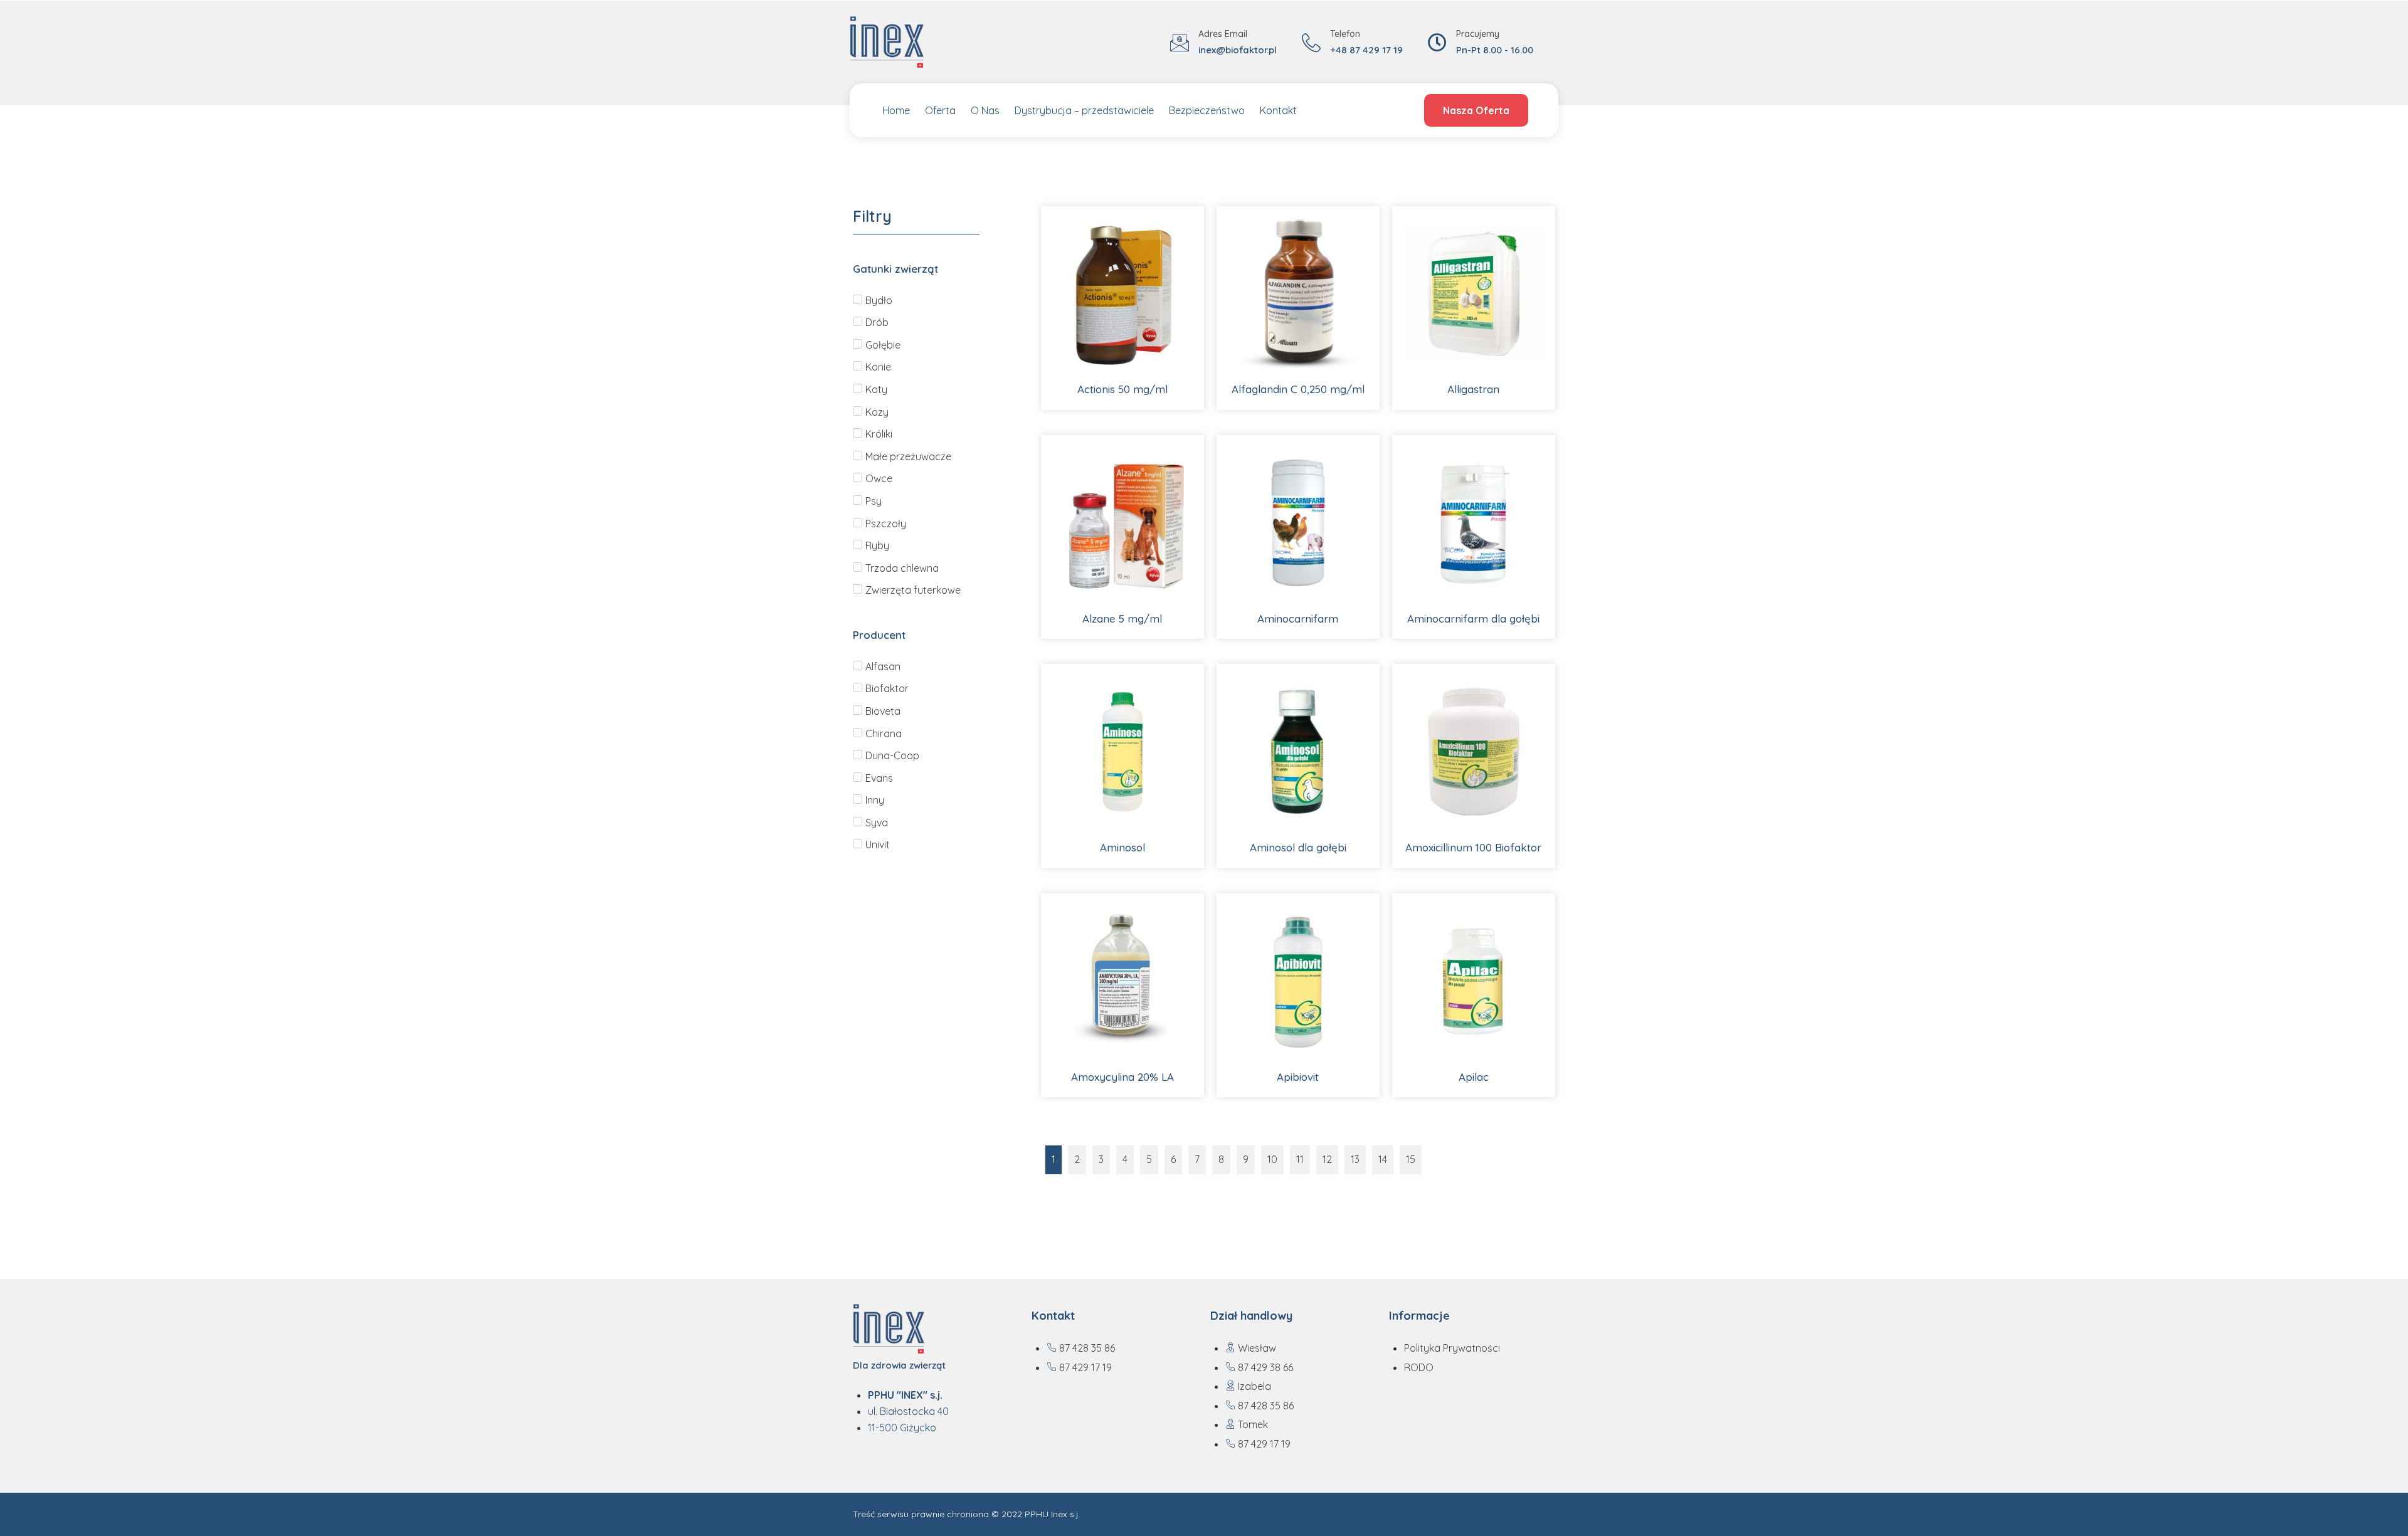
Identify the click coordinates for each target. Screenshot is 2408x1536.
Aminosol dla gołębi (1298, 847)
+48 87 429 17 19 (1366, 50)
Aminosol (1122, 847)
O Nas (985, 110)
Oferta (940, 110)
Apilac (1474, 1077)
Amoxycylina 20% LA (1122, 1077)
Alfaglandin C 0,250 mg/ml (1298, 389)
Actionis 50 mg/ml (1122, 389)
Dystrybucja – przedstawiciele (1084, 110)
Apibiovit (1298, 1077)
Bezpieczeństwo (1207, 110)
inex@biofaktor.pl (1238, 50)
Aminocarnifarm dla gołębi (1473, 618)
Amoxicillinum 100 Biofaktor (1473, 847)
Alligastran (1473, 389)
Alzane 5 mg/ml (1122, 618)
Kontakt (1278, 110)
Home (896, 110)
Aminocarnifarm (1298, 618)
